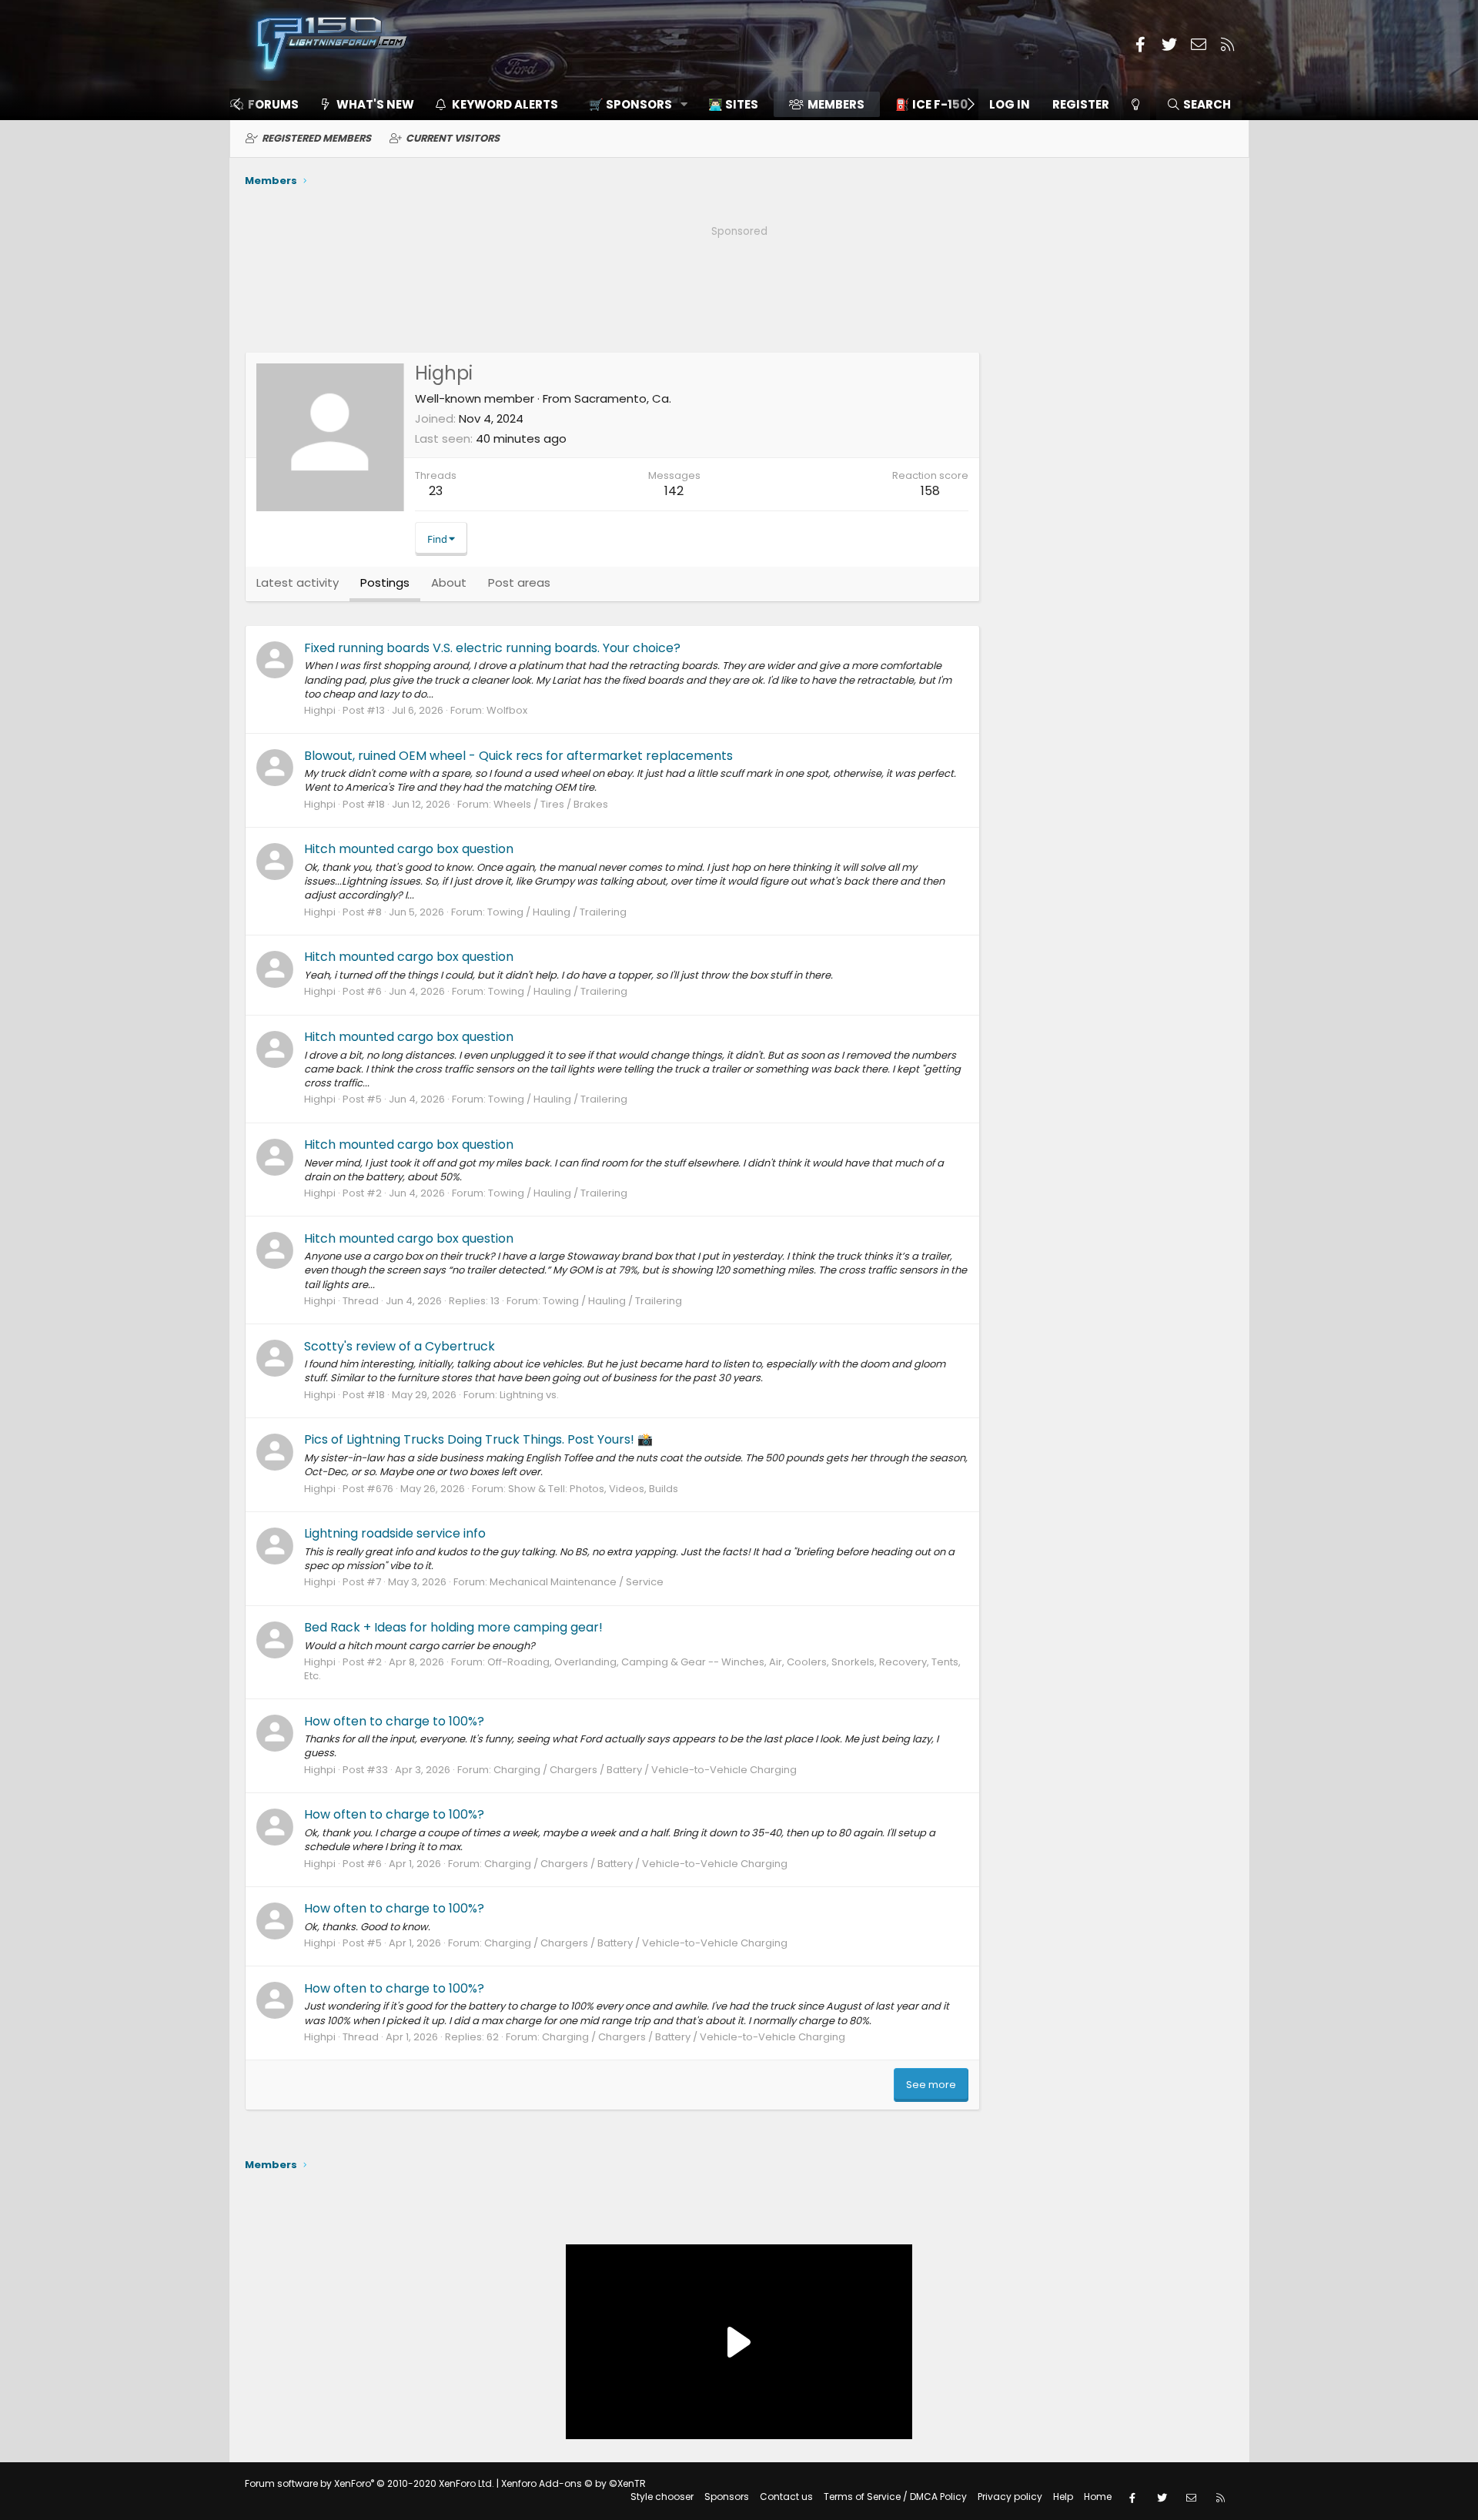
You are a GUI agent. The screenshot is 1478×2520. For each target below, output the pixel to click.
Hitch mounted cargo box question (409, 849)
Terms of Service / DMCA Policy (895, 2497)
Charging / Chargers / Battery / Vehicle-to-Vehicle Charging (645, 1770)
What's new (375, 104)
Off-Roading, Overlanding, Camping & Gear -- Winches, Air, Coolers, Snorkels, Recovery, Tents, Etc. (632, 1669)
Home (1098, 2497)
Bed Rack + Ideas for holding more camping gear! (453, 1627)
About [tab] (449, 582)
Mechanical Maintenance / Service (577, 1582)
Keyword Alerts (505, 104)
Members (836, 104)
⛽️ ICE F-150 (931, 104)
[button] (633, 104)
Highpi (320, 710)
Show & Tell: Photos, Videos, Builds (593, 1489)
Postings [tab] (385, 582)
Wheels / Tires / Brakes (551, 804)
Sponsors (727, 2497)
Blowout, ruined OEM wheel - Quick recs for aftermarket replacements (518, 756)
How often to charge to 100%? (394, 1721)
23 (436, 491)
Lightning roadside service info (395, 1533)
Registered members (316, 138)
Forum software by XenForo (369, 2483)
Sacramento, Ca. (623, 398)
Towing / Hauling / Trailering (557, 912)
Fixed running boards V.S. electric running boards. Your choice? (492, 648)
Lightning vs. (529, 1395)
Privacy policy (1010, 2497)
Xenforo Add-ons (573, 2483)
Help (1063, 2497)
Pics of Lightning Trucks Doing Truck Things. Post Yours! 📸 (478, 1439)
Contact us (786, 2497)
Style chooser (662, 2497)
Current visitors (453, 138)
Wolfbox (507, 710)
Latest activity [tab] (298, 582)
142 (674, 491)
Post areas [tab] (519, 582)
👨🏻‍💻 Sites (733, 104)
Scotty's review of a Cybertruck (400, 1346)
